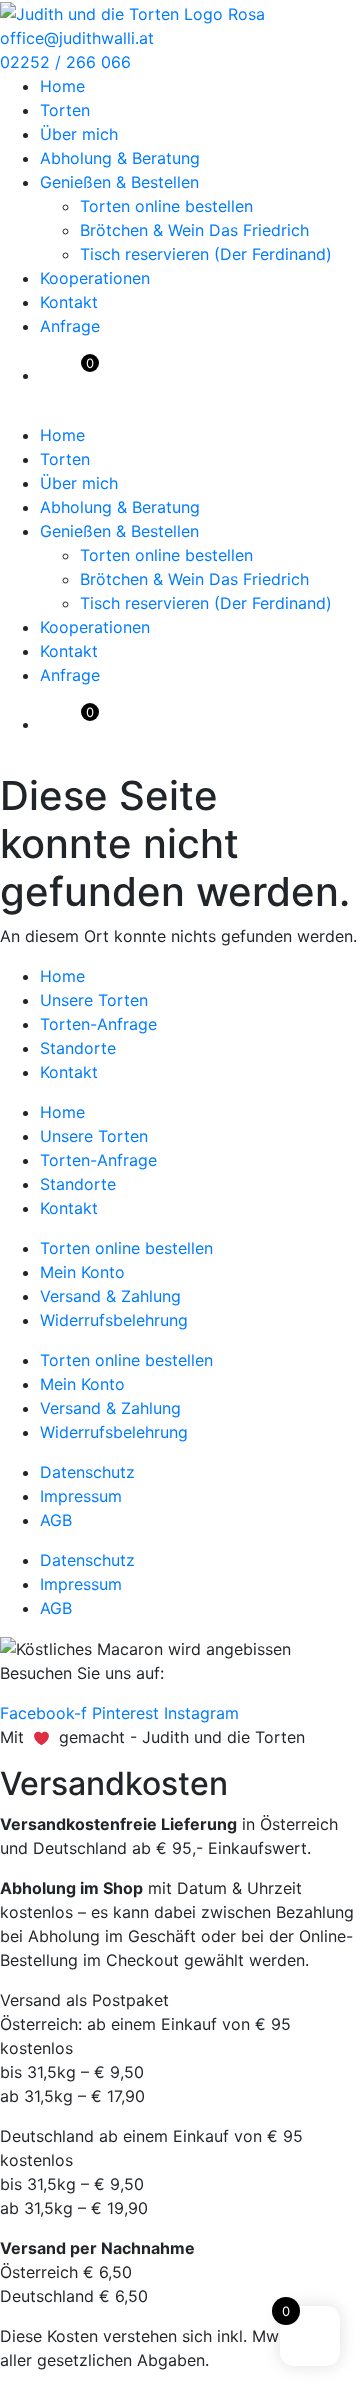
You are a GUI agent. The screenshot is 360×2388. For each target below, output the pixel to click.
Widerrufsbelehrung (114, 1320)
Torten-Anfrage (98, 1024)
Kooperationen (95, 278)
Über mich (79, 134)
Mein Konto (82, 1272)
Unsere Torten (94, 1000)
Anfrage (70, 326)
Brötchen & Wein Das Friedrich (194, 230)
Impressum (81, 1496)
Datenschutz (87, 1472)
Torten (65, 110)
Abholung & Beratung (120, 158)
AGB (56, 1520)
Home (62, 86)
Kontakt (69, 302)
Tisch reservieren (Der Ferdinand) (206, 254)
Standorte (78, 1048)
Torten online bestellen (166, 206)
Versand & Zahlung (110, 1296)
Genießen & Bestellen (119, 182)
